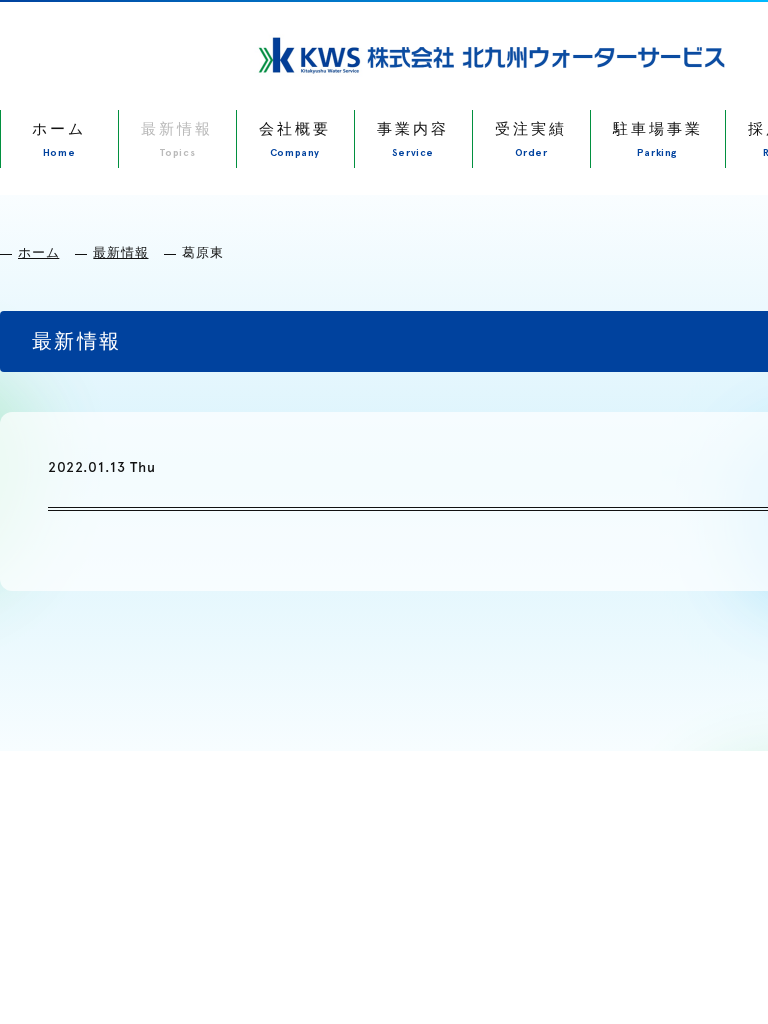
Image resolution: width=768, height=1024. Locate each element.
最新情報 (120, 252)
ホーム (38, 252)
